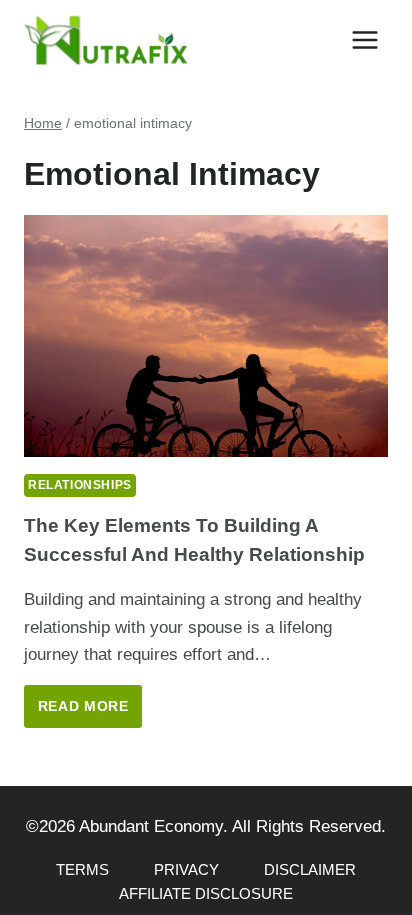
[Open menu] (364, 39)
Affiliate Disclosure (206, 893)
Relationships (80, 485)
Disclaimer (310, 869)
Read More (90, 713)
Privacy (186, 869)
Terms (82, 869)
